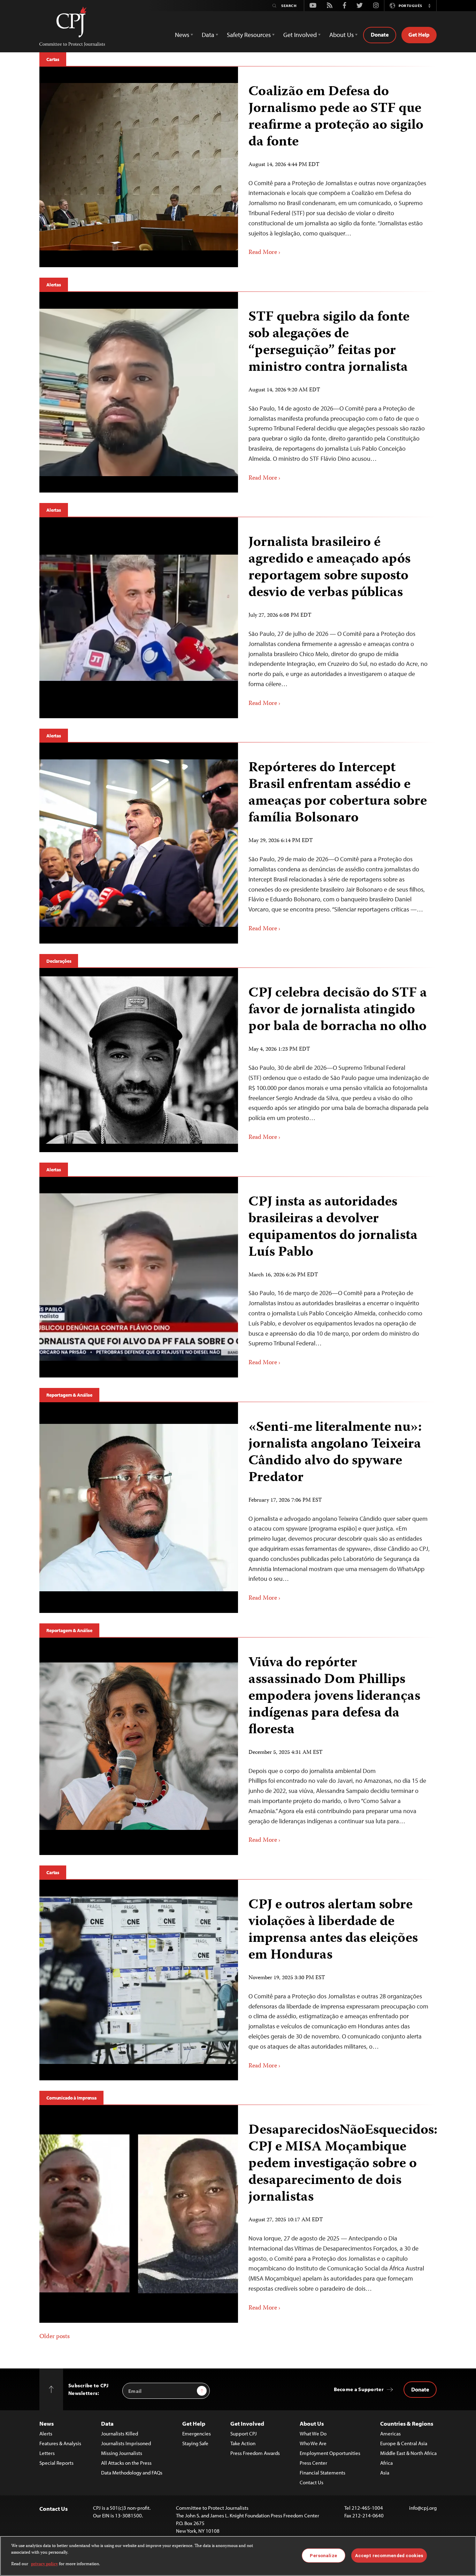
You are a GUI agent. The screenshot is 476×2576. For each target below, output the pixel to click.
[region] (238, 2556)
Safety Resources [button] (249, 35)
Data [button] (208, 35)
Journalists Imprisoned (126, 2443)
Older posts (55, 2337)
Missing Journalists (122, 2453)
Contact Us (312, 2482)
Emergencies (197, 2434)
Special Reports (56, 2463)
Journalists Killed (120, 2434)
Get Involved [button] (300, 35)
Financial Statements (323, 2473)
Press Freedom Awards (255, 2453)
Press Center (313, 2463)
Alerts (46, 2434)
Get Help (419, 35)
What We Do (313, 2434)
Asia (385, 2473)
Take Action (243, 2443)
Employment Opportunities (330, 2453)
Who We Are (313, 2443)
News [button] (182, 35)
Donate (380, 35)
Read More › (264, 253)
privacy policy (44, 2564)
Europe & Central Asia (404, 2443)
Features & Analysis (60, 2443)
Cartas (53, 59)
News (47, 2423)
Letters (47, 2453)
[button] (429, 6)
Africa (386, 2463)
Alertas (54, 285)
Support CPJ (244, 2434)
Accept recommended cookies (389, 2555)
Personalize (323, 2555)
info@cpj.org (423, 2508)
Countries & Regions (407, 2423)
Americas (390, 2434)
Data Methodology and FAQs (132, 2473)
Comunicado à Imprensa (71, 2098)
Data (107, 2423)
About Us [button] (341, 35)
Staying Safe (195, 2443)
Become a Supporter (359, 2389)
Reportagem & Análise (69, 1395)
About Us (312, 2423)
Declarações (59, 961)
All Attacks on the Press (126, 2463)
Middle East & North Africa (408, 2453)
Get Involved (247, 2423)
